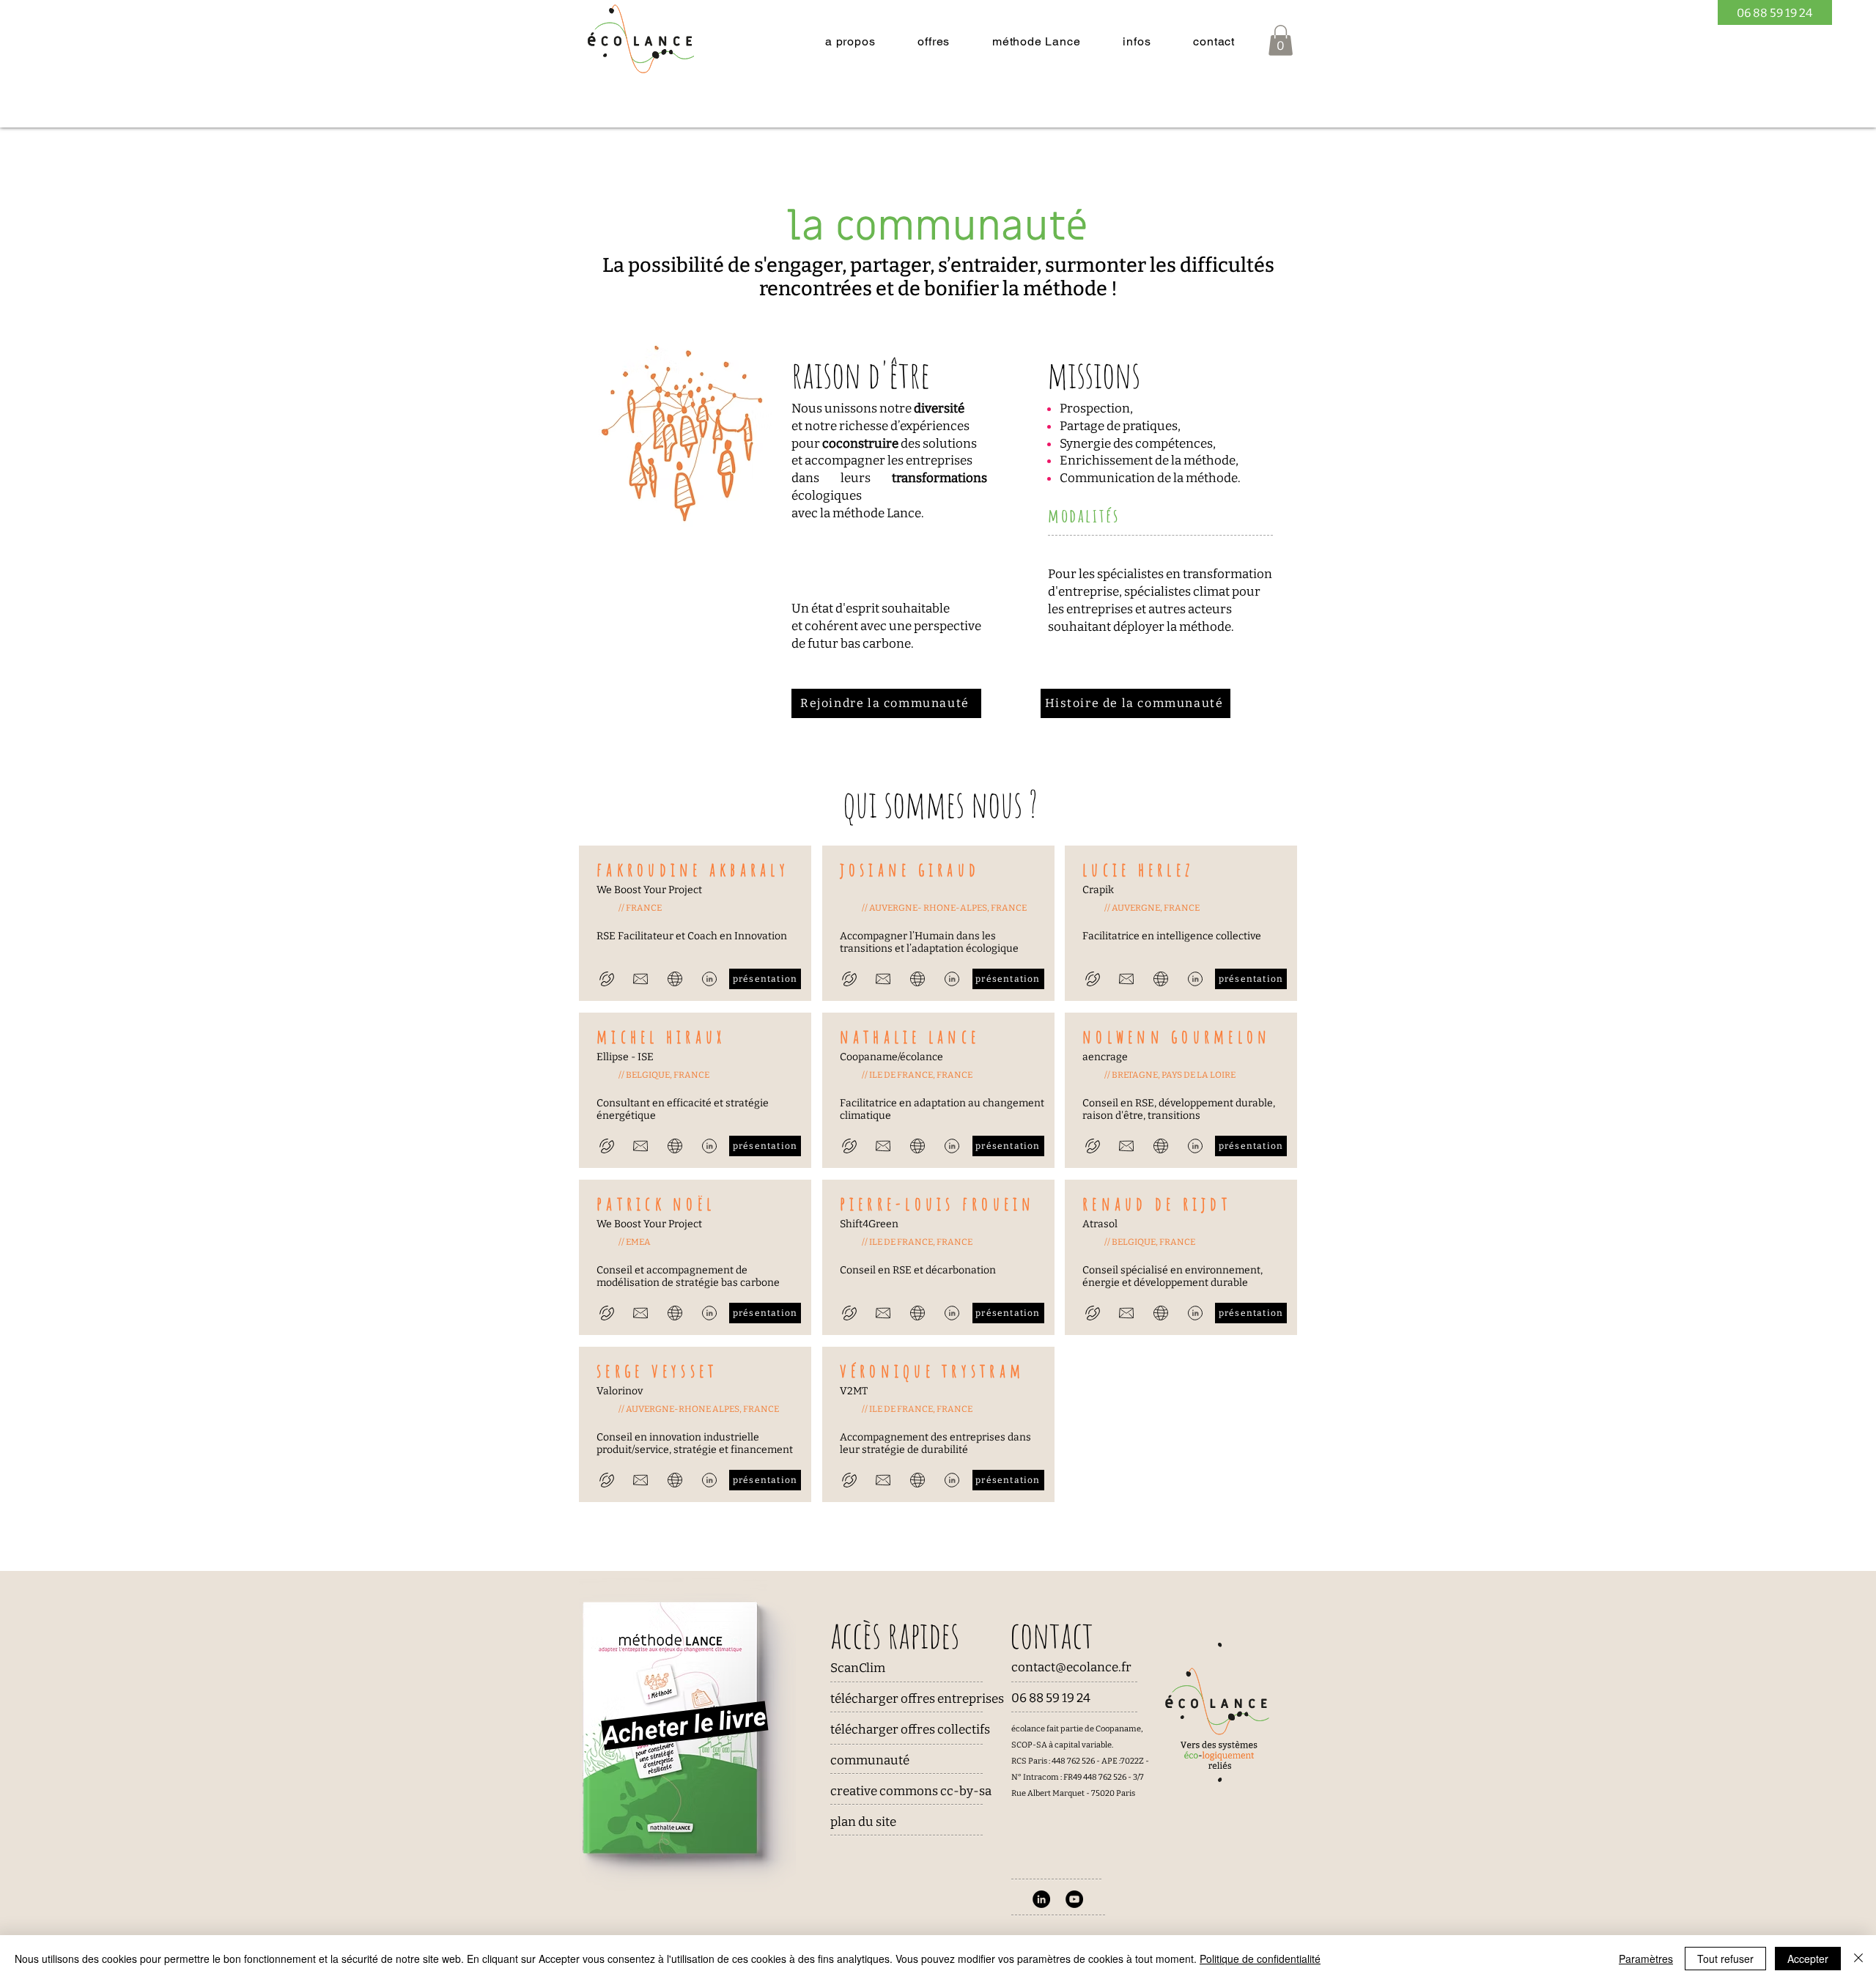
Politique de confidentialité (1260, 1959)
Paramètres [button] (1646, 1959)
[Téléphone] (606, 979)
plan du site (863, 1822)
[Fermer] (1858, 1959)
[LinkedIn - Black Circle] (1041, 1899)
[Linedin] (709, 979)
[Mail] (640, 979)
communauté (870, 1760)
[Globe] (675, 979)
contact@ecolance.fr (1071, 1667)
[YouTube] (1074, 1899)
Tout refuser (1725, 1959)
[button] (850, 41)
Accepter (1808, 1959)
